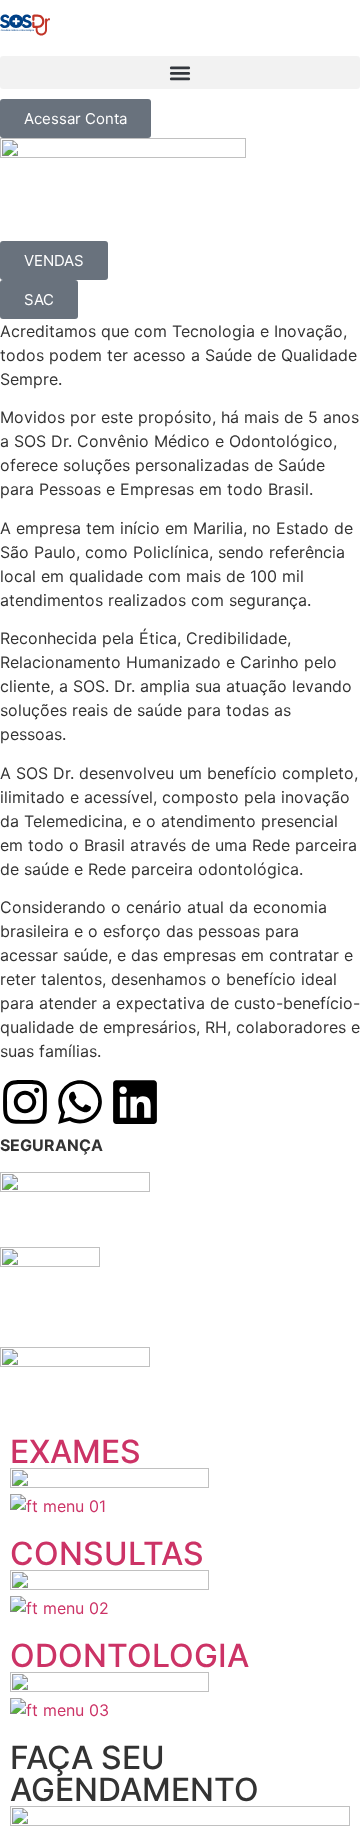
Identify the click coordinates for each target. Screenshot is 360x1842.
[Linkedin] (135, 1102)
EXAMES (75, 1451)
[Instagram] (25, 1102)
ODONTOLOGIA (129, 1655)
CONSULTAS (107, 1553)
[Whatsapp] (80, 1102)
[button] (180, 72)
